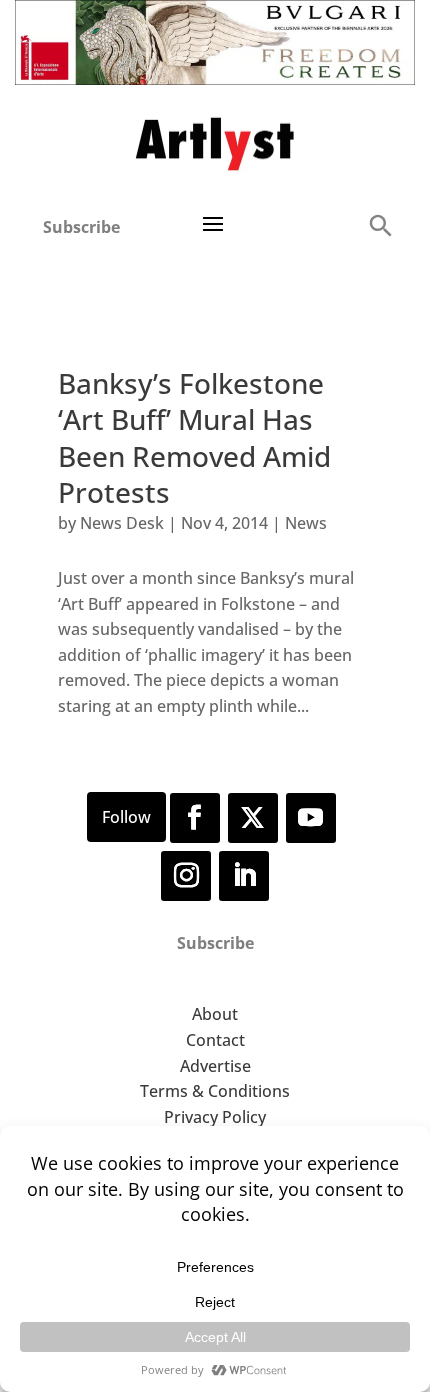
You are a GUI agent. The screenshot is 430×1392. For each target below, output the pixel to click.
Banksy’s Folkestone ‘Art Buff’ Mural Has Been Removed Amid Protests (194, 437)
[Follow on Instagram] (186, 876)
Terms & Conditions (215, 1091)
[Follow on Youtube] (311, 818)
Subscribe (81, 227)
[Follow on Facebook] (195, 818)
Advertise (215, 1066)
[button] (380, 224)
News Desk (122, 523)
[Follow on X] (253, 818)
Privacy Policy (215, 1117)
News (306, 523)
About (215, 1014)
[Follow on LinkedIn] (244, 876)
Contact (215, 1040)
